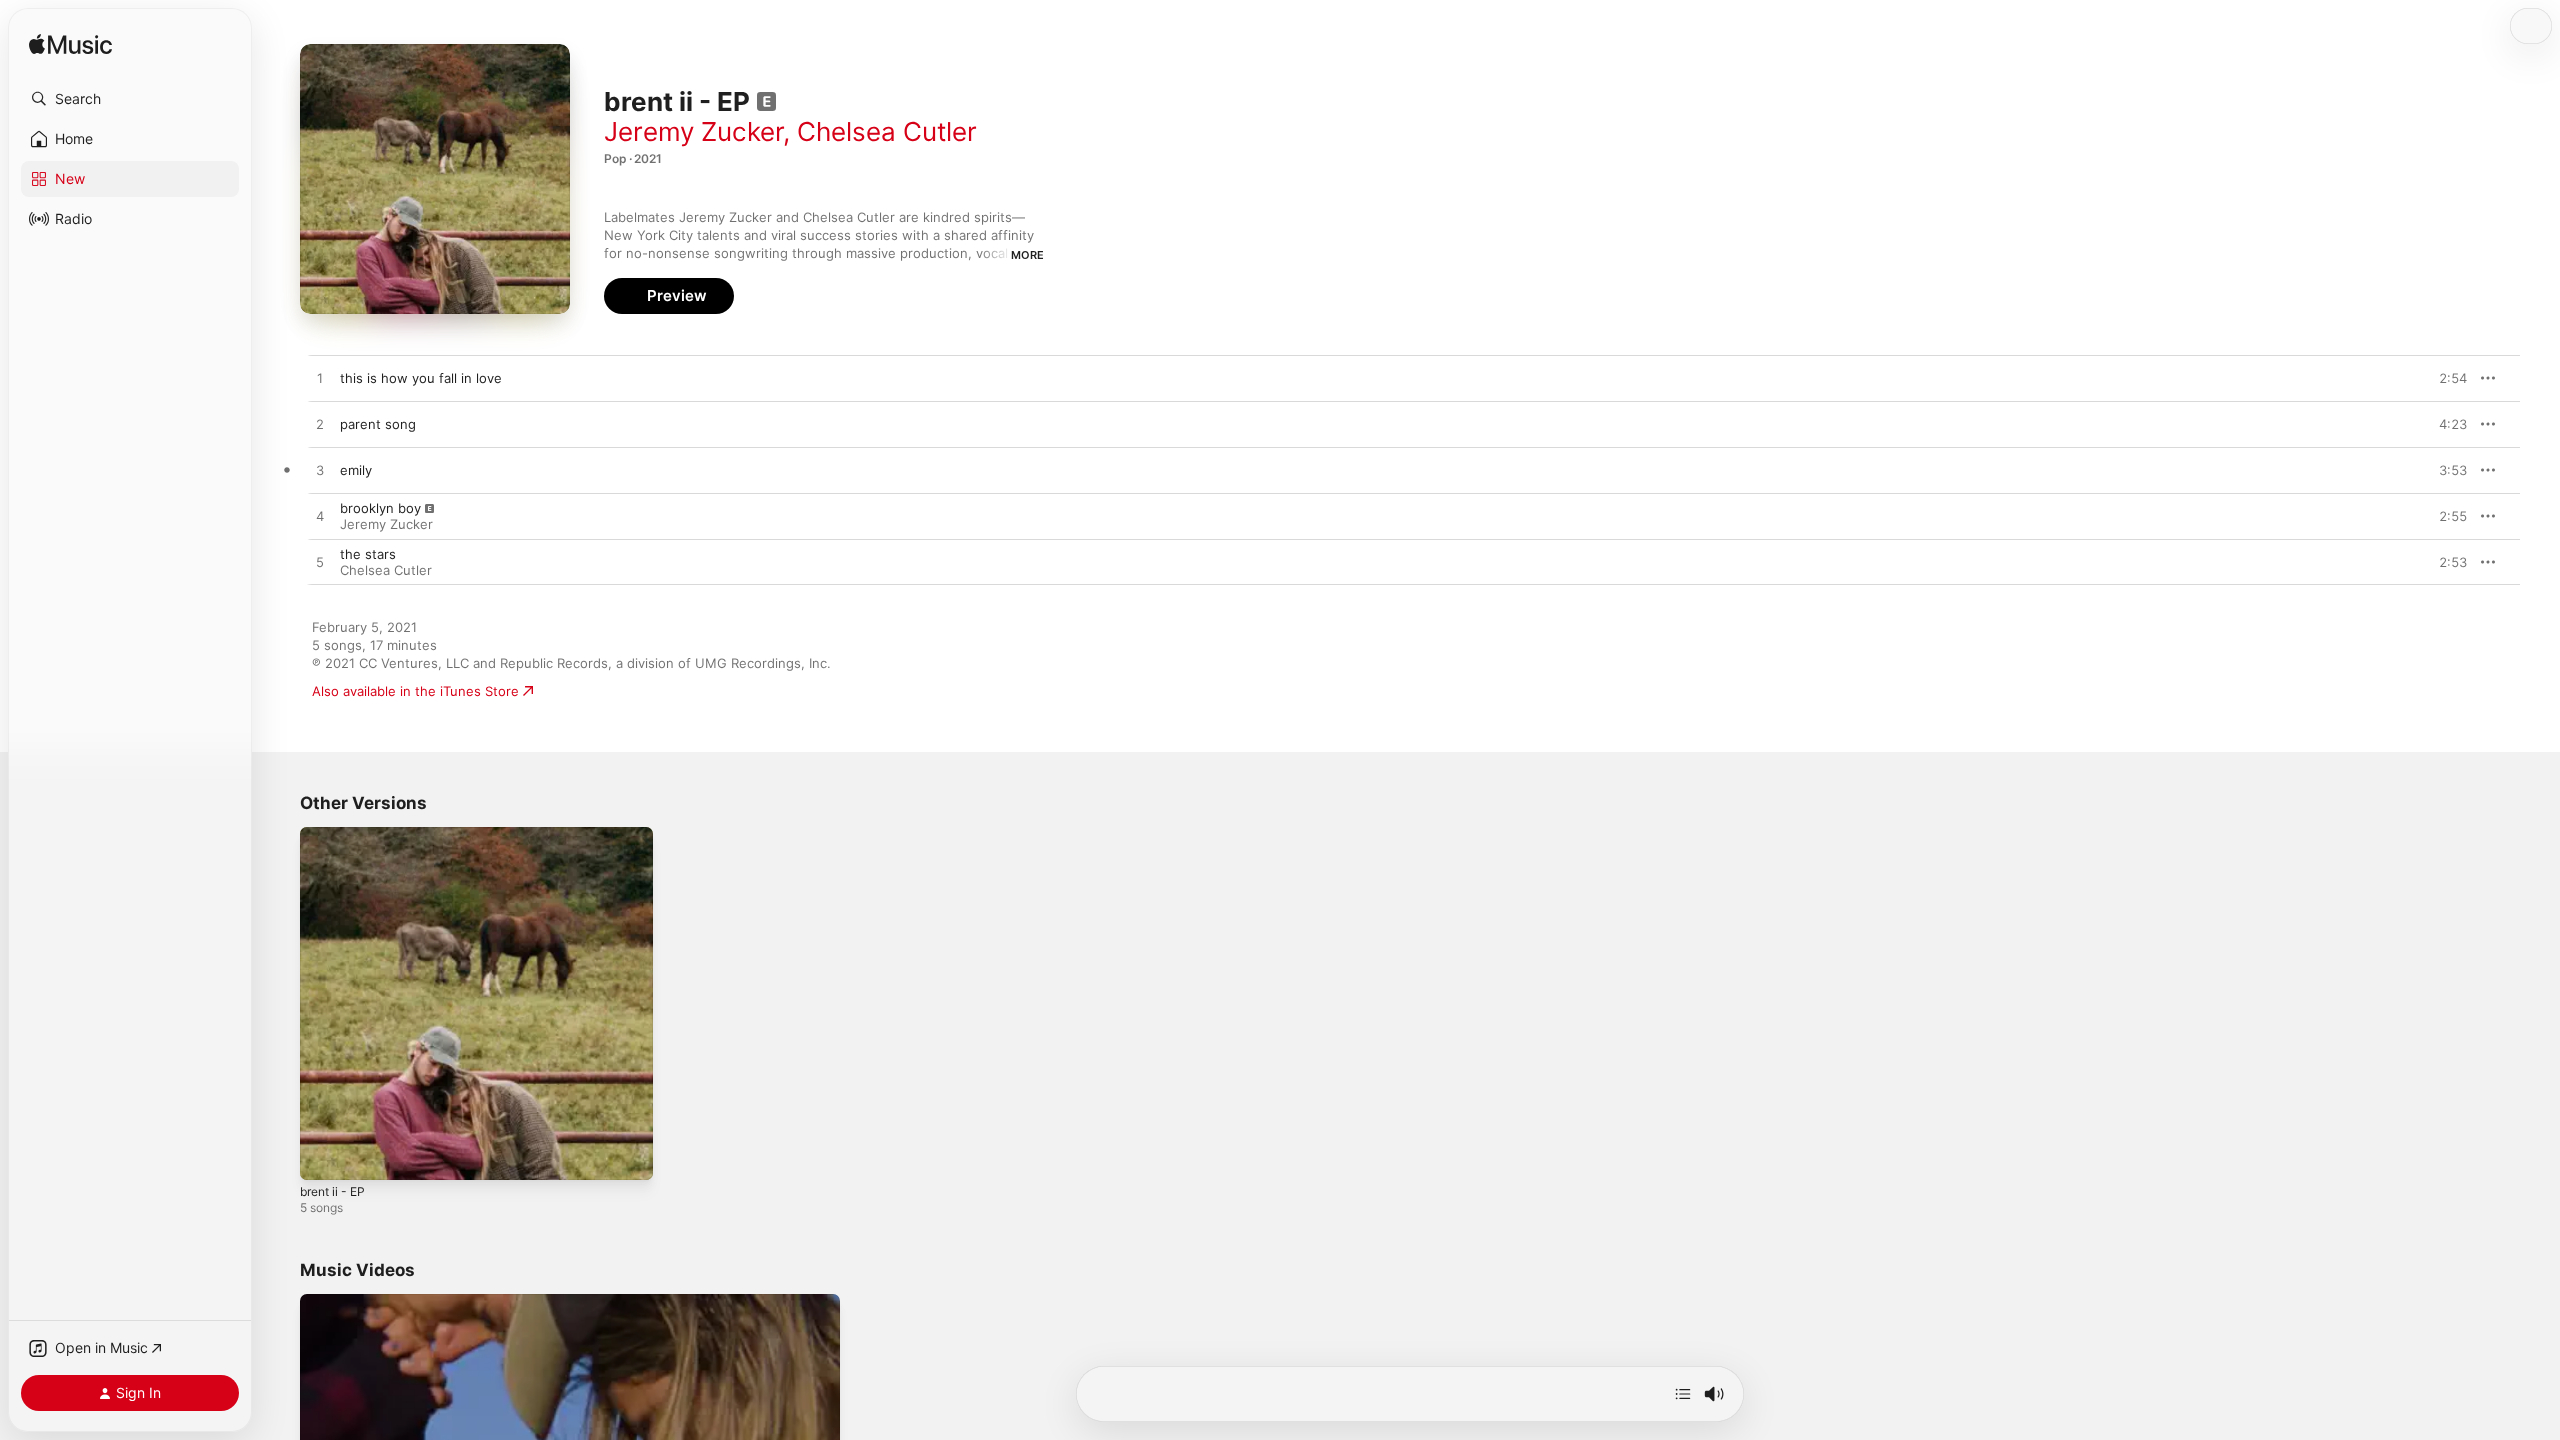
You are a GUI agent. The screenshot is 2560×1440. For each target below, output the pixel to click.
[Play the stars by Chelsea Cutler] (320, 563)
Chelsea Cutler (887, 131)
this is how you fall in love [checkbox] (421, 378)
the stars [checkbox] (368, 554)
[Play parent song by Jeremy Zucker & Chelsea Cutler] (320, 425)
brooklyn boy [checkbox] (380, 508)
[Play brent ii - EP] (325, 1155)
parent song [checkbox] (378, 424)
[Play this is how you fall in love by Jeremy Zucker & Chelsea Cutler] (320, 379)
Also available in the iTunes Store (415, 691)
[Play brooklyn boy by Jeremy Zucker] (320, 517)
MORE (1027, 255)
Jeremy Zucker (693, 131)
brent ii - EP (337, 835)
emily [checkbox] (356, 470)
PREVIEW (2445, 378)
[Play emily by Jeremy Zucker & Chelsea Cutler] (320, 471)
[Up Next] (1683, 1394)
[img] (70, 45)
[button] (130, 99)
